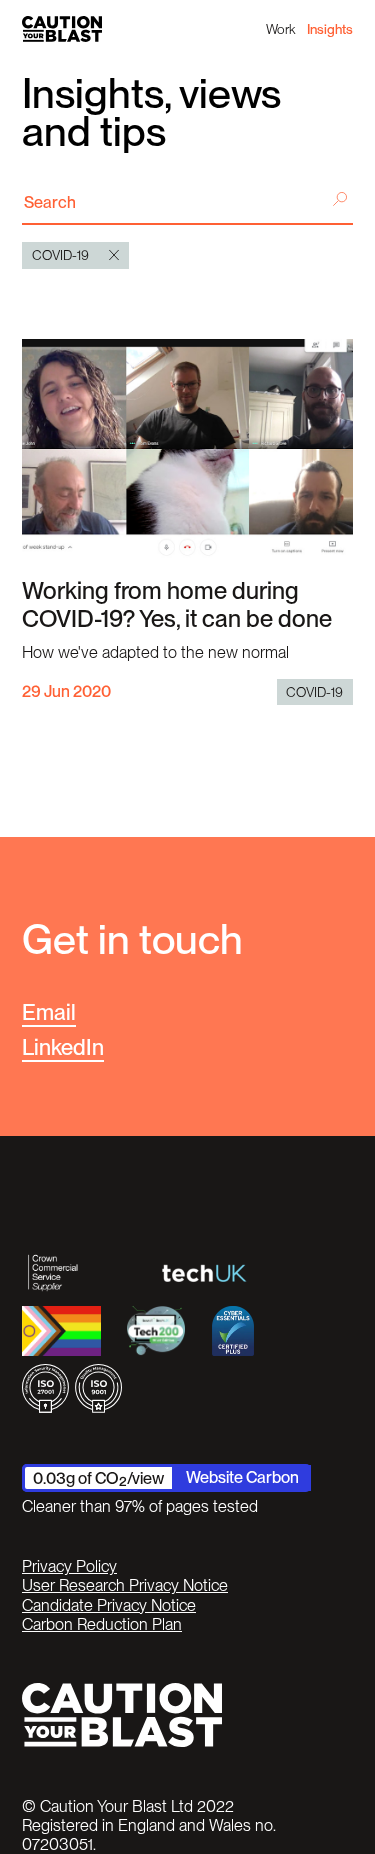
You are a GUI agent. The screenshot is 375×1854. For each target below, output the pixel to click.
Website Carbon (242, 1477)
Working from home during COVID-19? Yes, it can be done (177, 605)
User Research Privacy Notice (125, 1585)
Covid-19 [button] (60, 255)
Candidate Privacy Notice (109, 1605)
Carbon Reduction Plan (102, 1624)
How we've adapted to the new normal (155, 652)
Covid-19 (314, 692)
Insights (330, 29)
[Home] (62, 29)
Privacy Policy (69, 1566)
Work (280, 29)
